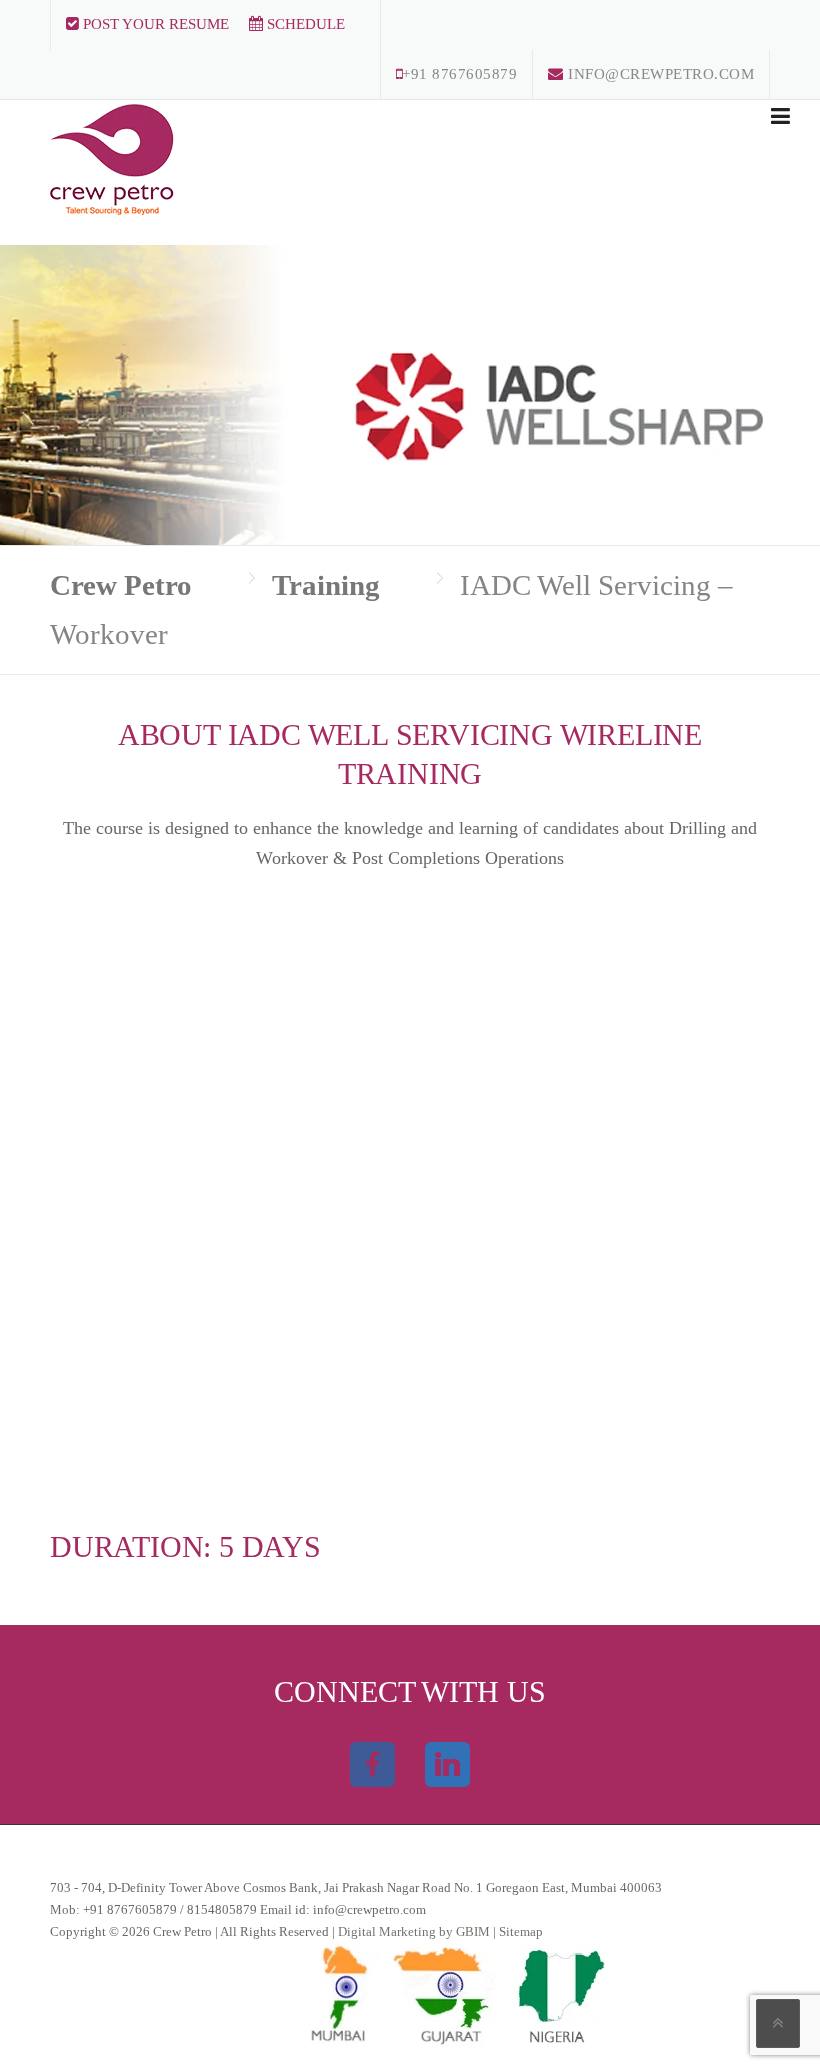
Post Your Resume (154, 24)
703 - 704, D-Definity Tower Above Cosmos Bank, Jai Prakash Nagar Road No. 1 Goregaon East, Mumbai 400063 (356, 1887)
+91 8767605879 (459, 74)
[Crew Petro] (112, 156)
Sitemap (521, 1931)
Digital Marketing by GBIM (415, 1931)
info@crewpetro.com (659, 74)
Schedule (304, 24)
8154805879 (222, 1909)
